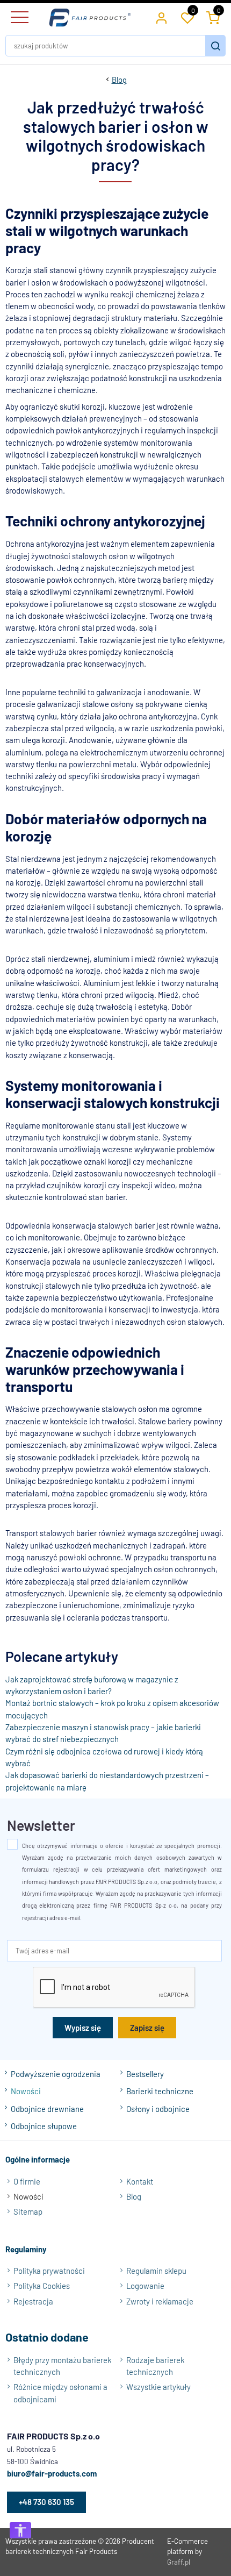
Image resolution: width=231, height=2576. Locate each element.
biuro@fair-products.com (52, 2473)
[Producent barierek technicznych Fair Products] (90, 18)
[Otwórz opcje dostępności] (20, 2530)
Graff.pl (179, 2562)
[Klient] (161, 18)
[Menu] (18, 18)
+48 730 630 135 (46, 2502)
